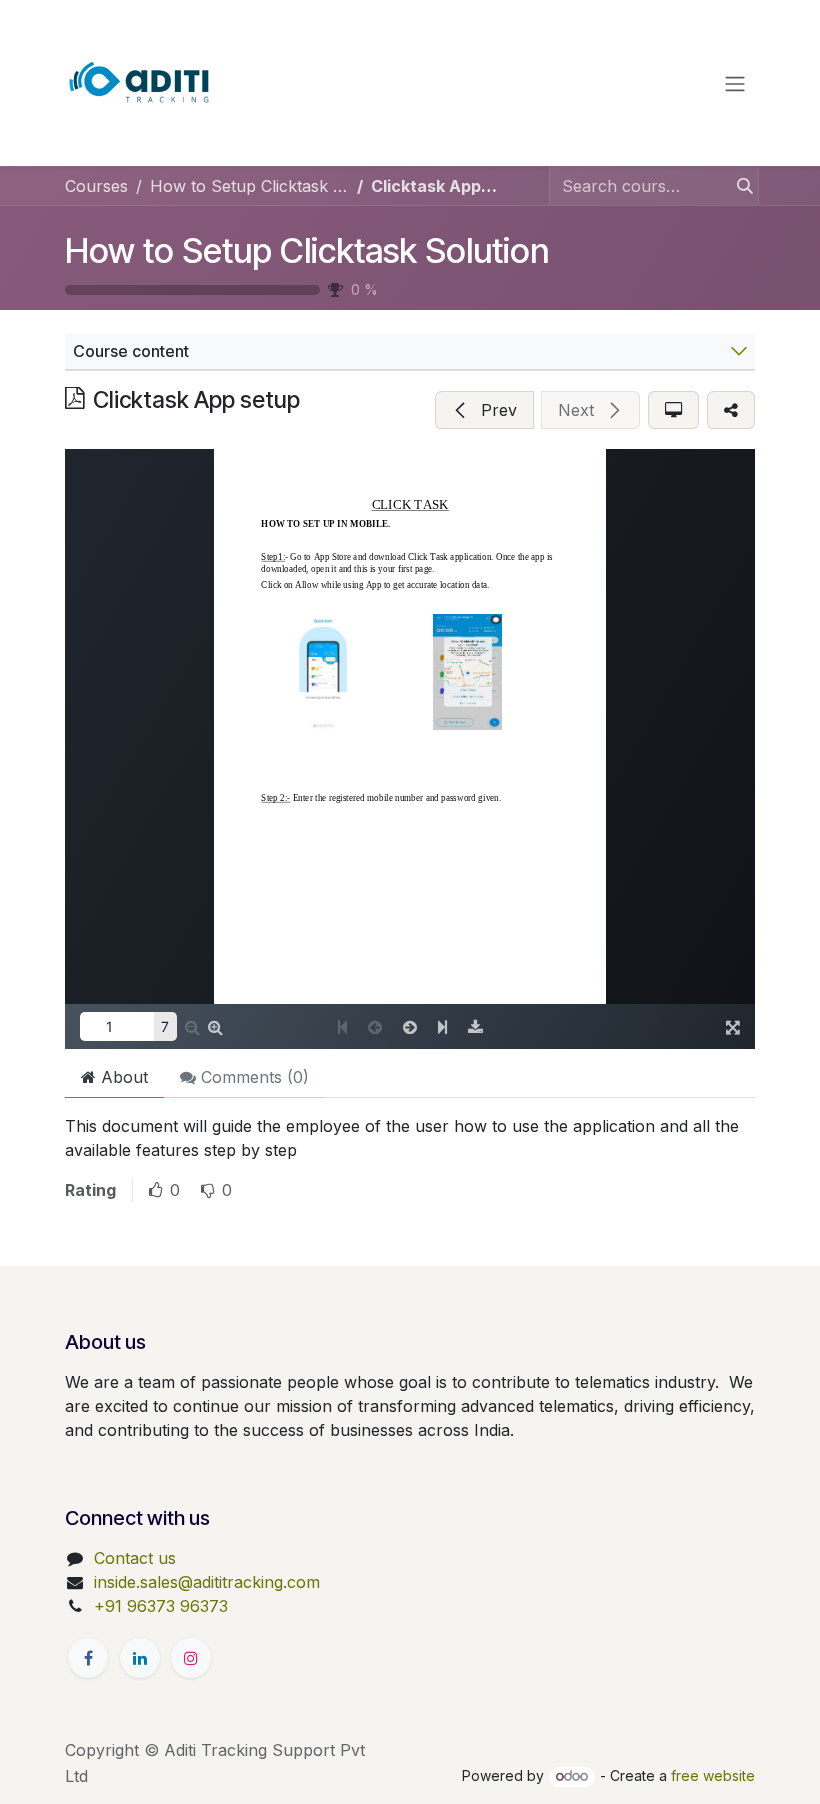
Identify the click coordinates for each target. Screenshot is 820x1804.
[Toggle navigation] (735, 83)
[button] (484, 410)
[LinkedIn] (140, 1658)
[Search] (739, 186)
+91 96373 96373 (161, 1606)
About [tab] (122, 1077)
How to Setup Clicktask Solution (307, 250)
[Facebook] (88, 1658)
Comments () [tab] (252, 1077)
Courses (96, 186)
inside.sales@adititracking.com (207, 1582)
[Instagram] (191, 1658)
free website (713, 1775)
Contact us (135, 1558)
